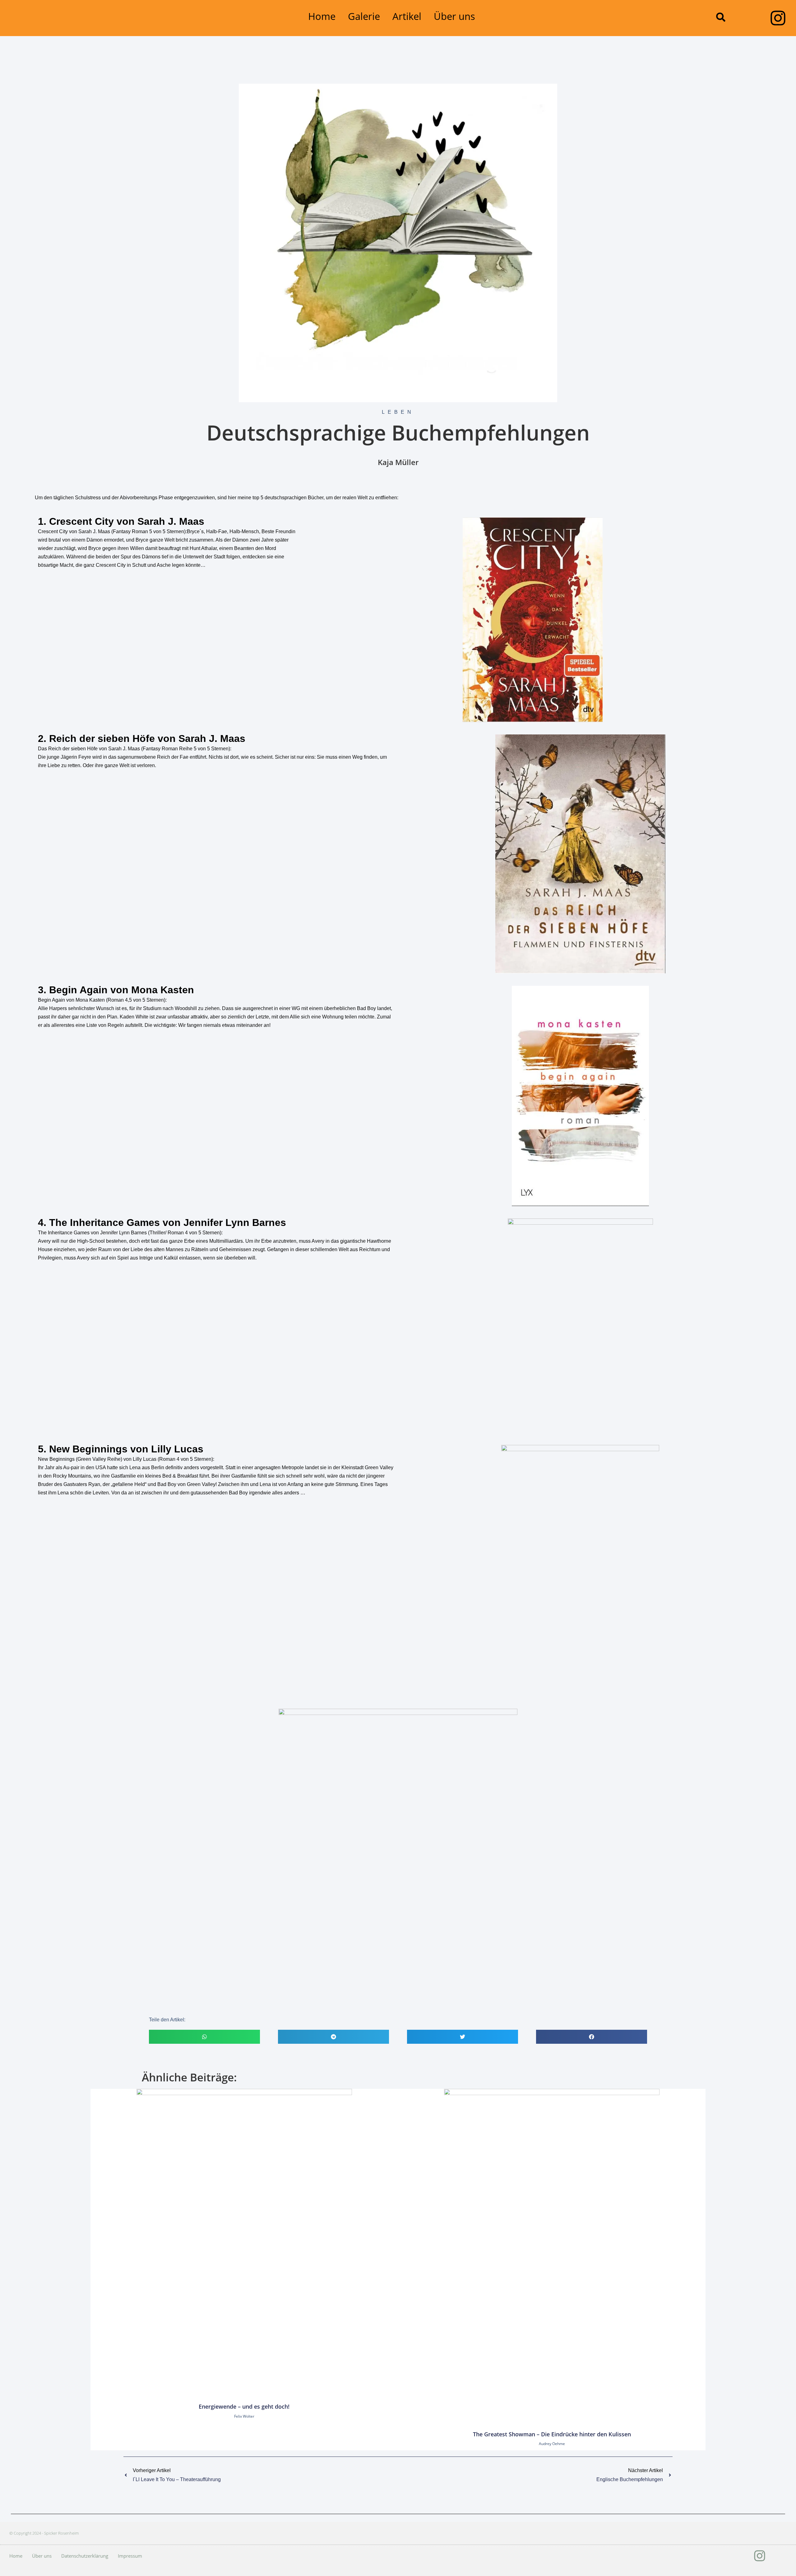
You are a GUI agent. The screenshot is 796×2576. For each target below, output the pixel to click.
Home (322, 16)
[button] (721, 17)
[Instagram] (778, 18)
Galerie (364, 16)
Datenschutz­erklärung (85, 2556)
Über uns (454, 16)
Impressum (130, 2556)
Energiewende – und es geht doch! (244, 2406)
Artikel (407, 16)
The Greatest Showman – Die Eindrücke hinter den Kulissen (552, 2434)
